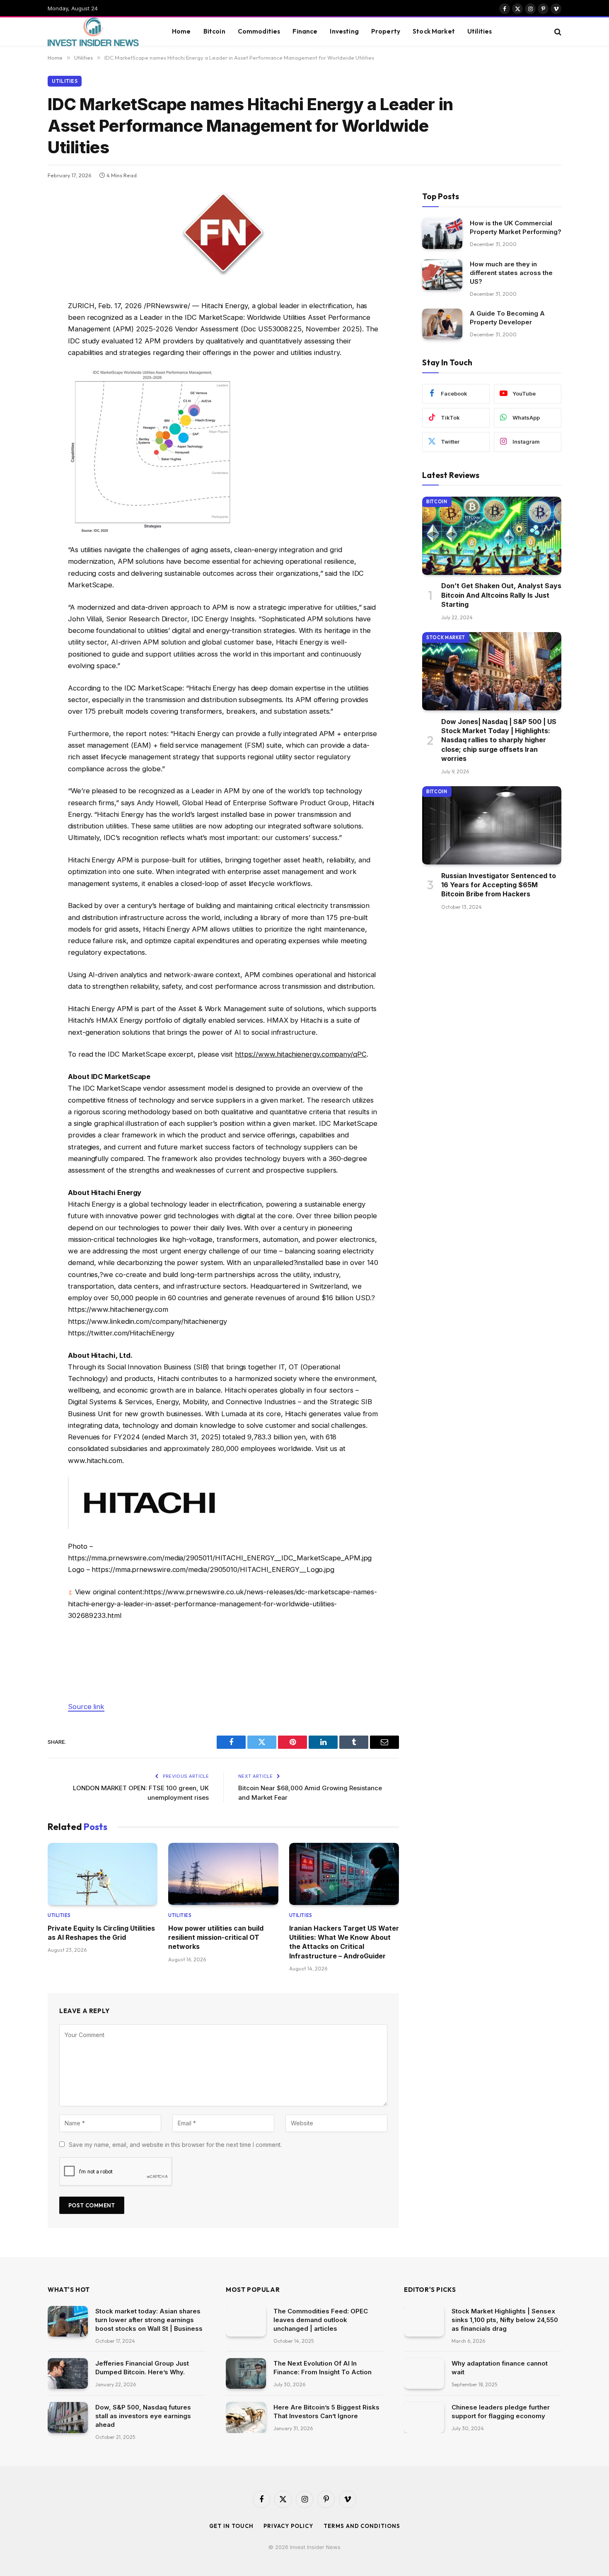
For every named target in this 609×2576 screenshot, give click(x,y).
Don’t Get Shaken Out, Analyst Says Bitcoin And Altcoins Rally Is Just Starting (501, 595)
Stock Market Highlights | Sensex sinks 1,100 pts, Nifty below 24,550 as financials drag (505, 2320)
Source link (86, 1707)
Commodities (259, 31)
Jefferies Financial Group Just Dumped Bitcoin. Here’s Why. (142, 2368)
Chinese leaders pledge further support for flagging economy (501, 2412)
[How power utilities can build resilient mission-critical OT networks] (223, 1874)
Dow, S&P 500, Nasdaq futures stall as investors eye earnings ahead (143, 2416)
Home (181, 31)
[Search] (557, 32)
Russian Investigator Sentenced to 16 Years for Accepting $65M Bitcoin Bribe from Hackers (499, 885)
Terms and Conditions (362, 2526)
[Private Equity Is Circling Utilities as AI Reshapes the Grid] (103, 1874)
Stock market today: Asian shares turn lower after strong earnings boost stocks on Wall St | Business (149, 2320)
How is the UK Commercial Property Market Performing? (516, 227)
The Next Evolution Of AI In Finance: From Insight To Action (323, 2368)
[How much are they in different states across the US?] (442, 275)
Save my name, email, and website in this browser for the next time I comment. (175, 2145)
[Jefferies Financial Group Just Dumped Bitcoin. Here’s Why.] (68, 2374)
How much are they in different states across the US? (511, 273)
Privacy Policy (288, 2526)
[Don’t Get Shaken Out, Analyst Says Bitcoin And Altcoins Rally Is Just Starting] (492, 536)
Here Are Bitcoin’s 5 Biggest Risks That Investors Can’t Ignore (326, 2412)
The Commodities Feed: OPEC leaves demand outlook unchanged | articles (321, 2320)
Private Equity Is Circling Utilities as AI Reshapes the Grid (101, 1933)
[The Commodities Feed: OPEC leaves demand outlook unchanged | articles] (246, 2321)
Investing (344, 31)
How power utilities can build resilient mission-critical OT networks (216, 1937)
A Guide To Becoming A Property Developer (507, 318)
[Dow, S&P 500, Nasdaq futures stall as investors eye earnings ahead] (68, 2418)
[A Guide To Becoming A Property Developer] (442, 324)
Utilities (480, 31)
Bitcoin (214, 31)
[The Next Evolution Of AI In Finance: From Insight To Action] (246, 2374)
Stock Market (434, 31)
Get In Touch (231, 2526)
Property (386, 31)
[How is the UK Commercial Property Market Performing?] (442, 233)
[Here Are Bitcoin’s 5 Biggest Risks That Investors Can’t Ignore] (246, 2418)
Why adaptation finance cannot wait (500, 2368)
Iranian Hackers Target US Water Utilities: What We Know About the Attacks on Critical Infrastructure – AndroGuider (344, 1942)
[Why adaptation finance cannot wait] (424, 2374)
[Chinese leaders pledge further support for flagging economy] (424, 2418)
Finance (305, 31)
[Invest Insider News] (99, 32)
